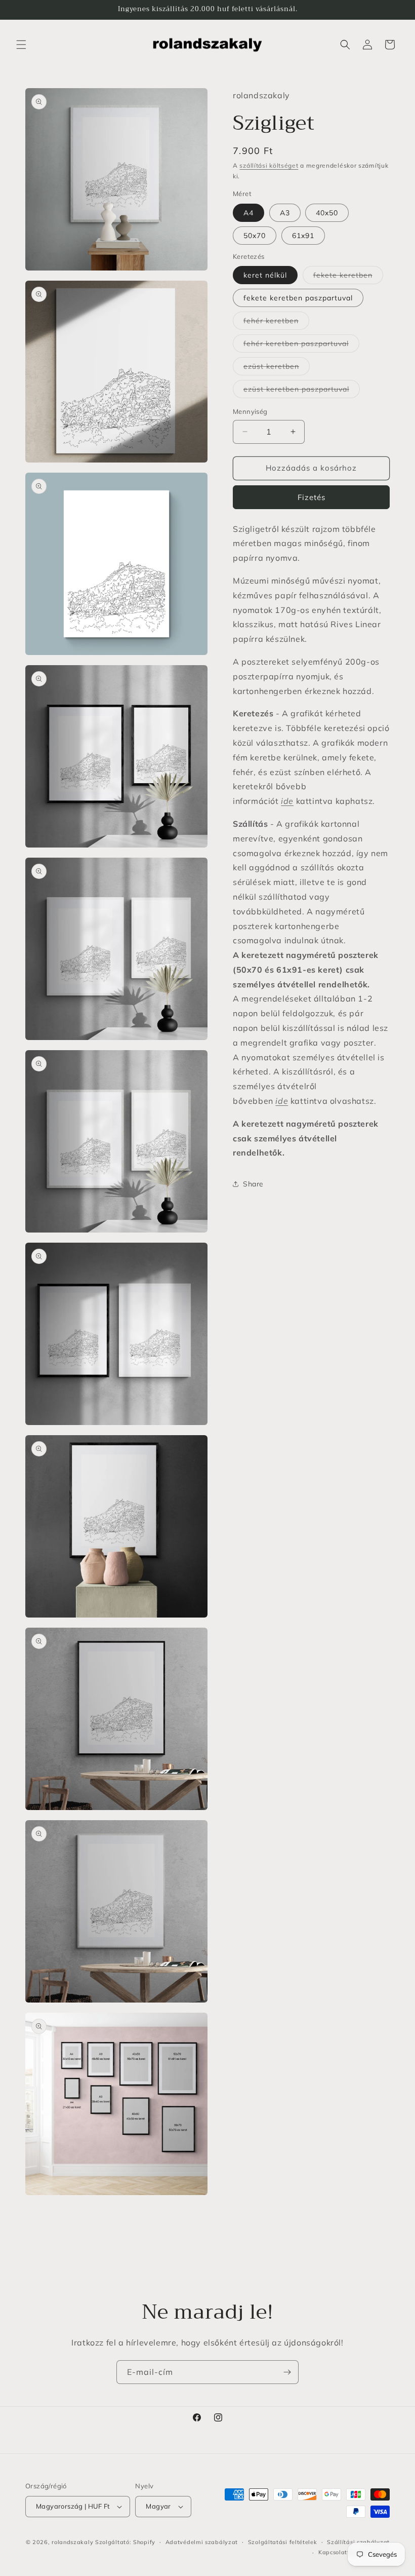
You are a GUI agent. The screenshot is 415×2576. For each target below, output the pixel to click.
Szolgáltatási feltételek (283, 2542)
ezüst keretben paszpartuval (302, 391)
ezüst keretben (277, 368)
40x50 (327, 213)
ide (287, 801)
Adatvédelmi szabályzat (202, 2542)
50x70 (255, 236)
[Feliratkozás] (287, 2372)
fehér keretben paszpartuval (301, 345)
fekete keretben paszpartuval (298, 298)
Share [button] (253, 1184)
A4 (248, 213)
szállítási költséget (269, 165)
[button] (21, 45)
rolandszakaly (72, 2542)
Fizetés (312, 497)
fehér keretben (276, 323)
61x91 (303, 236)
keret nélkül (265, 275)
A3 (285, 213)
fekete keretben (348, 277)
